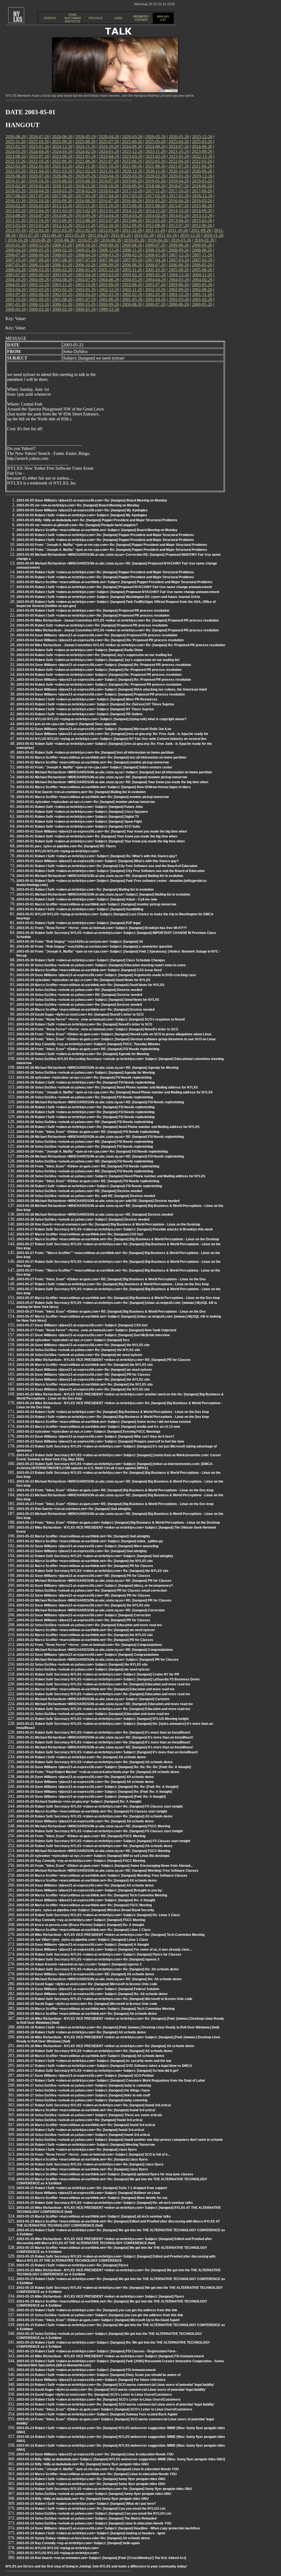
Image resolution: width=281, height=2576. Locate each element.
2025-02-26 (16, 146)
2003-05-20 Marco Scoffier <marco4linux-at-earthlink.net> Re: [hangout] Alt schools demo (87, 1880)
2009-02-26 (62, 250)
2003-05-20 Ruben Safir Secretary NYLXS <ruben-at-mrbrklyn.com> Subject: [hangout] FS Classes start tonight (103, 1841)
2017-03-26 (132, 196)
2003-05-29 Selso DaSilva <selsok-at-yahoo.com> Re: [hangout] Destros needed (79, 1005)
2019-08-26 (85, 181)
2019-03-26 (202, 181)
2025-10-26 (39, 142)
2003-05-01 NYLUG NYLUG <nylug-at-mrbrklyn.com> (58, 851)
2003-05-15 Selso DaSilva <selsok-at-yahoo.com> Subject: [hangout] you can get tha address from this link (100, 2315)
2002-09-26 (179, 290)
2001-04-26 (156, 299)
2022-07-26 (109, 161)
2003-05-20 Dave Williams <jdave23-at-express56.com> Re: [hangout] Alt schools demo (85, 1777)
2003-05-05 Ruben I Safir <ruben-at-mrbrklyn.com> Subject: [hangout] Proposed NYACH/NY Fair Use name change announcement (118, 592)
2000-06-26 (179, 304)
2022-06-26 (132, 161)
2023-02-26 (156, 156)
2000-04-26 (16, 309)
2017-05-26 (86, 196)
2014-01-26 (179, 216)
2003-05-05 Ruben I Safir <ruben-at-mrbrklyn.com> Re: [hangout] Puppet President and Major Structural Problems (105, 535)
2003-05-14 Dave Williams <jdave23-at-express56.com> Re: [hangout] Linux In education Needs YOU (95, 2454)
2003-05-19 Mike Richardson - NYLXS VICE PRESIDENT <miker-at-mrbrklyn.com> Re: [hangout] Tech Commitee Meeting (110, 1935)
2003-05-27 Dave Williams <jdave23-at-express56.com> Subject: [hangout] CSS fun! (82, 1325)
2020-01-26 (179, 176)
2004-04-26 (156, 280)
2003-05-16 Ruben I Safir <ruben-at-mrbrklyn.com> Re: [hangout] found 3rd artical (80, 2130)
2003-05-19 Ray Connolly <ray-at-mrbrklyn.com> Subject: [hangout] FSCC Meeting (81, 1920)
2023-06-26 (62, 156)
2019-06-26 (132, 181)
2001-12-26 (179, 294)
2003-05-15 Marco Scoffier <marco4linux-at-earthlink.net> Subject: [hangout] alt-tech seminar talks (94, 2216)
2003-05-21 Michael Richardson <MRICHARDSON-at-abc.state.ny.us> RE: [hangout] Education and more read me (105, 1704)
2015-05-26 (16, 211)
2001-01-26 (16, 304)
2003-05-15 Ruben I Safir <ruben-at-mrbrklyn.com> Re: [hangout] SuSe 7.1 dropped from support (92, 2188)
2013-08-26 (85, 220)
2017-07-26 (39, 196)
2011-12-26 (132, 230)
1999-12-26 (109, 309)
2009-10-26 (85, 245)
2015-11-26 (85, 206)
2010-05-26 (134, 240)
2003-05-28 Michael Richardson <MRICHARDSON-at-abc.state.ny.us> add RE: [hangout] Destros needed (98, 1201)
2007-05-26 (132, 260)
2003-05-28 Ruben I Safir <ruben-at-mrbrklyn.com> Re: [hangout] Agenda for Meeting (83, 1054)
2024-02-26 (86, 151)
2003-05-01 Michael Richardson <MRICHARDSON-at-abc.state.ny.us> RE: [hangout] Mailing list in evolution (100, 876)
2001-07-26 (86, 299)
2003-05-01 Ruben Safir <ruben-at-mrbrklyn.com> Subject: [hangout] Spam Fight (79, 822)
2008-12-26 (109, 250)
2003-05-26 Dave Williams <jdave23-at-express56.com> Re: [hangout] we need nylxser (84, 1370)
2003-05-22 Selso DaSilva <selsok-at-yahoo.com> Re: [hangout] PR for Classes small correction (92, 1591)
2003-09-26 (109, 285)
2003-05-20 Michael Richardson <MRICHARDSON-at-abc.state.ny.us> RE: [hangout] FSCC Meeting (93, 1826)
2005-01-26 (156, 275)
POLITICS (95, 18)
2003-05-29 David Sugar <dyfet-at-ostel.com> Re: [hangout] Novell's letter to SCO (80, 1015)
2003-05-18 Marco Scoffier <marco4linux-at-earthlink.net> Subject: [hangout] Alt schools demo (90, 2056)
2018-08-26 (155, 186)
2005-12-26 (109, 270)
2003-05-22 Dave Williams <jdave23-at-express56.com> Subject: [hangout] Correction (84, 1615)
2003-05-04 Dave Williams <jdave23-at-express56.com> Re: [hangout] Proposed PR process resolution (97, 635)
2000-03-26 (39, 309)
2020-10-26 (179, 171)
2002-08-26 (202, 290)
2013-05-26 (155, 220)
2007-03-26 (179, 260)
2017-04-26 (109, 196)
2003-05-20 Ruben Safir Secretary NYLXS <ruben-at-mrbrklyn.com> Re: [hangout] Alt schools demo (94, 1762)
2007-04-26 (156, 260)
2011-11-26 (155, 230)
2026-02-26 (156, 137)
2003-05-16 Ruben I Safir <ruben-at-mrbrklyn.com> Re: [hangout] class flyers (77, 2150)
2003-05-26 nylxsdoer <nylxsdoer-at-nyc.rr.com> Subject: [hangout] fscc (73, 1340)
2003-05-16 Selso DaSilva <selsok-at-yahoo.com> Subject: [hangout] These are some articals (89, 2115)
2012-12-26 (62, 225)
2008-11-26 (132, 250)
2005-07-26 (16, 275)
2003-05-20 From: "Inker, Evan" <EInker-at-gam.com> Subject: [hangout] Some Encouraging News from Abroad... (105, 1866)
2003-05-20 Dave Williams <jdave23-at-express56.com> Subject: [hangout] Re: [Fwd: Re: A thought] (94, 1792)
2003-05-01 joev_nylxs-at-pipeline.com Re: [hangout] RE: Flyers (66, 846)
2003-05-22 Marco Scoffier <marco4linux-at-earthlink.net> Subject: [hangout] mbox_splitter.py (90, 1541)
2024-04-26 (39, 151)
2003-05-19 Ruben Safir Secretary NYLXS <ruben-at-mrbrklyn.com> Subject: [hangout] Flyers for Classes (99, 1954)
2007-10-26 (16, 260)
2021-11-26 (85, 166)
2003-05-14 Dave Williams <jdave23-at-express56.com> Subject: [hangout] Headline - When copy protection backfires (108, 2528)
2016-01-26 (39, 206)
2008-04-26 (86, 255)
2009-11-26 (62, 245)
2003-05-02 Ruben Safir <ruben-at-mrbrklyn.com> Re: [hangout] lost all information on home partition (95, 753)
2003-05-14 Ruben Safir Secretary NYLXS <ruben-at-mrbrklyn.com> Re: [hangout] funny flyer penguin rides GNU (104, 2489)
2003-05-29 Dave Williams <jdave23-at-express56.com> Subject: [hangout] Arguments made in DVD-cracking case (106, 975)
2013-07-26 (109, 220)
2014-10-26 (179, 211)
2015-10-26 (109, 206)
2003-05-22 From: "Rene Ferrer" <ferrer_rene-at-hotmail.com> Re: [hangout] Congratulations (89, 1645)
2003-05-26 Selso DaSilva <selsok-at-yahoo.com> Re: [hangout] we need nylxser (79, 1355)
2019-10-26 (39, 181)
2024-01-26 (109, 151)
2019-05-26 (155, 181)
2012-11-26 (85, 225)
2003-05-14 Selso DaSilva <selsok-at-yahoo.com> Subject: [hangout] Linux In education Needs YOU (94, 2523)
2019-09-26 (62, 181)
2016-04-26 (179, 201)
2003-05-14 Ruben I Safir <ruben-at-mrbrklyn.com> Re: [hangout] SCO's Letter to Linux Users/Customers (99, 2400)
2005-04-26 (86, 275)
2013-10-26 (39, 220)
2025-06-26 (132, 142)
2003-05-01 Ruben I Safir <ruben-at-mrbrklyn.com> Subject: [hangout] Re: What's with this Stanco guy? (97, 856)
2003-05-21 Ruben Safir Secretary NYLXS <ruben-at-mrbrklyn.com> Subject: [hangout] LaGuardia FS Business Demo (108, 1679)
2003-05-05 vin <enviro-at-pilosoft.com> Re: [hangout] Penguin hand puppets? (77, 525)
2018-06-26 (202, 186)
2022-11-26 (16, 161)
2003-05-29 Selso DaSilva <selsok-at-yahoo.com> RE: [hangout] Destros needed (79, 990)
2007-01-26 (16, 265)
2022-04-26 (179, 161)
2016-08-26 (85, 201)
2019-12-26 (202, 176)
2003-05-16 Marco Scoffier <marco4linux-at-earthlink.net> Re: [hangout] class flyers (82, 2159)
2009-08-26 (132, 245)
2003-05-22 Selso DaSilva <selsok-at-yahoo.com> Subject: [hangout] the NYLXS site (82, 1665)
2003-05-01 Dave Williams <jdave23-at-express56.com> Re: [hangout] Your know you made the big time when (102, 831)
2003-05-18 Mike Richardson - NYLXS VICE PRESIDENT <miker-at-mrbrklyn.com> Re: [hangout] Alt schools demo (105, 2046)
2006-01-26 (86, 270)
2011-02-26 (144, 235)
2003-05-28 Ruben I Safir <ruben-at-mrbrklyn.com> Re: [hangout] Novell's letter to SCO (84, 1024)
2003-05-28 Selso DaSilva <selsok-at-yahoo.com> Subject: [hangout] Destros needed (83, 1219)
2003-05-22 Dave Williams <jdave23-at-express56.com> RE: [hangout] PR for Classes (83, 1576)
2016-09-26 (62, 201)
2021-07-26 (179, 166)
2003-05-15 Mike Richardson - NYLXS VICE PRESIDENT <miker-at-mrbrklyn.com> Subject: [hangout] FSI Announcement (110, 2356)
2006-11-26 (62, 265)
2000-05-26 (202, 304)
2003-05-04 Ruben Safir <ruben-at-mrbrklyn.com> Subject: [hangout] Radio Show (80, 650)
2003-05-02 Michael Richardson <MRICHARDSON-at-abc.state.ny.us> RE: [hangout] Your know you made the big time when (112, 782)
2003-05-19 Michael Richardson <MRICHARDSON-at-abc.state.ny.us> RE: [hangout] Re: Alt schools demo (99, 1979)
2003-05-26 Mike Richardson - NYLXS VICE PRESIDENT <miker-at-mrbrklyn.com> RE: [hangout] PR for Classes (104, 1360)
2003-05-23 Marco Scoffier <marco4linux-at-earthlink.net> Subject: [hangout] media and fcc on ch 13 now (98, 1427)
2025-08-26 (85, 142)
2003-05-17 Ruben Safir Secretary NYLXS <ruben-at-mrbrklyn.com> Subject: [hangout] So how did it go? (98, 2071)
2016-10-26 (39, 201)
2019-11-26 (16, 181)
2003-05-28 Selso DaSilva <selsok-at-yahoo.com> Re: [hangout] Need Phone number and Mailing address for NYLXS (107, 1087)
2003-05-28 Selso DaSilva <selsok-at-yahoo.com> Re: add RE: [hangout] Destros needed (86, 1196)
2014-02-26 (156, 216)
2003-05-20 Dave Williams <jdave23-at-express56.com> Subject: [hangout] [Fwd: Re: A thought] (91, 1797)
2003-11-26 (62, 285)
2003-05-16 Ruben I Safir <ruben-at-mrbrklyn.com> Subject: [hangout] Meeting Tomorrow (86, 2145)
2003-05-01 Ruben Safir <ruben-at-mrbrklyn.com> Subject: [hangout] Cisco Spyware (82, 812)
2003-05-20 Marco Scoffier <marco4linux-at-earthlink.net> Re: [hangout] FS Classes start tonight (92, 1811)
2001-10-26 (16, 299)
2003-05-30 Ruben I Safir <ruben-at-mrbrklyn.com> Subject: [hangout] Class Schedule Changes (91, 960)
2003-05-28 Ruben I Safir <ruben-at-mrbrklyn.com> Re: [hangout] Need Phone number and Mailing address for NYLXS (108, 1127)
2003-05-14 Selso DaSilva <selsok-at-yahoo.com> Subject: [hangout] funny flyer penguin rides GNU (94, 2494)
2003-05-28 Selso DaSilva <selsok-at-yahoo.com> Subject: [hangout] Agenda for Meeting (86, 1073)
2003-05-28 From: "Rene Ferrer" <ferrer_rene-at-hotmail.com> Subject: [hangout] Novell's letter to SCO (97, 1029)
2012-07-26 (179, 225)
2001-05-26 (132, 299)
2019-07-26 (109, 181)
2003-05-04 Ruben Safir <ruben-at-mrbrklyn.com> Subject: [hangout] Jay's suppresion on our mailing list (98, 660)
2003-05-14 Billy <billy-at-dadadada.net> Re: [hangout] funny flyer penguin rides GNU (83, 2464)
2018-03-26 (62, 191)
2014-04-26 (109, 216)
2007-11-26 (202, 255)
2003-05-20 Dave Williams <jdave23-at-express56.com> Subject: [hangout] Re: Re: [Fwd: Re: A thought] (97, 1787)
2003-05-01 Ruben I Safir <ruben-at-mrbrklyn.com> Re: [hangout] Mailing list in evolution (85, 890)
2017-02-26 (156, 196)
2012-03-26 (62, 230)
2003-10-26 (85, 285)
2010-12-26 (190, 235)
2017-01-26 (179, 196)
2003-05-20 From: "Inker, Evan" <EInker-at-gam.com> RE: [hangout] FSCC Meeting (81, 1836)
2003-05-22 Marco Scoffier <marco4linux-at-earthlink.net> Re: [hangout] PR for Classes (85, 1566)
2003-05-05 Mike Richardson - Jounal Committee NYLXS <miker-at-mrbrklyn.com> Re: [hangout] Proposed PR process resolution (118, 620)
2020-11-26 (155, 171)
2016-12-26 (202, 196)
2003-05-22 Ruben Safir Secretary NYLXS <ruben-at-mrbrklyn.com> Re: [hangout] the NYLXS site (92, 1571)
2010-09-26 (41, 240)
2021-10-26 (109, 166)
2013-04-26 (179, 220)
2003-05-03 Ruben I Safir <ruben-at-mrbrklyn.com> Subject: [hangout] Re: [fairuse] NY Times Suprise (95, 704)
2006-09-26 (109, 265)
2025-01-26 (39, 146)
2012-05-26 (16, 230)
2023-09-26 (202, 151)
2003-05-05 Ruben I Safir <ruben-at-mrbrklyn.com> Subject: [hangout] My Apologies (82, 515)
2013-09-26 (62, 220)
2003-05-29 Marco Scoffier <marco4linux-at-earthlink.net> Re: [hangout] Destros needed (85, 1010)
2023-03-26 (132, 156)
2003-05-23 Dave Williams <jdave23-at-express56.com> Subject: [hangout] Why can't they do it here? (95, 1437)
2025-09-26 (62, 142)
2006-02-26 (62, 270)
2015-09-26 (132, 206)
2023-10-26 (179, 151)
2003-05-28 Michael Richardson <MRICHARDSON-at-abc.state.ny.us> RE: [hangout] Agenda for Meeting (97, 1068)
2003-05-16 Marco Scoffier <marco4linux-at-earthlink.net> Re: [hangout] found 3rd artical (86, 2110)
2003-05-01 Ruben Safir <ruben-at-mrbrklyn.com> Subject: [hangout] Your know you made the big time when (101, 841)
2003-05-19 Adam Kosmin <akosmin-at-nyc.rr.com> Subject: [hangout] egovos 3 (79, 1964)
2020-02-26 (156, 176)
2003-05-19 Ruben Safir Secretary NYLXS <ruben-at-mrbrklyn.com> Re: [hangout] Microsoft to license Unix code (104, 1999)
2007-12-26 (179, 255)
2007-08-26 (62, 260)
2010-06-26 (111, 240)
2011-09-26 (201, 230)
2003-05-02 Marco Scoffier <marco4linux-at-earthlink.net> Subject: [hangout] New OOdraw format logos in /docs (104, 787)
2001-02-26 (202, 299)
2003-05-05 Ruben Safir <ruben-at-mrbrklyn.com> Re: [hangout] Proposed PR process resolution (92, 625)
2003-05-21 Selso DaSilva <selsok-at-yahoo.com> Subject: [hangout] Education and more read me (93, 1714)
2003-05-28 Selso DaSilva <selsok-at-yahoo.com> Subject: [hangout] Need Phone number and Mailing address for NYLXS (111, 1176)
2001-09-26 (39, 299)
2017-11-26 (155, 191)
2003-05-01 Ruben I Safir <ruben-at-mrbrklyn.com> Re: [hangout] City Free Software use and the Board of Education (107, 866)
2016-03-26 (202, 201)
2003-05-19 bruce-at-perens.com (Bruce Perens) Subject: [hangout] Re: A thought (80, 1925)
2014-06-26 (62, 216)
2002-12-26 (109, 290)
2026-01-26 (179, 137)
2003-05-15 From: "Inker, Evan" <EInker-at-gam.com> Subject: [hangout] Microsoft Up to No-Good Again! (98, 2320)
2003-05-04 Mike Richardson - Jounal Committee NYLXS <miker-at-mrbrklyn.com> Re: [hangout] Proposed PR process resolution (118, 630)
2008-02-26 (132, 255)
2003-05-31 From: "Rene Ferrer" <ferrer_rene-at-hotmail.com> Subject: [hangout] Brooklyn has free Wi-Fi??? (102, 928)
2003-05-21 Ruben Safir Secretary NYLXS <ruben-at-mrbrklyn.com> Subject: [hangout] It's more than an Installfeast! (107, 1752)
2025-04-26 (179, 142)
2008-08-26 (202, 250)
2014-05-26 (86, 216)
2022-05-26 (155, 161)
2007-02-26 (202, 260)
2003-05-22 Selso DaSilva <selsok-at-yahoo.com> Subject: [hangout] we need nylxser (83, 1669)
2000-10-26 (85, 304)
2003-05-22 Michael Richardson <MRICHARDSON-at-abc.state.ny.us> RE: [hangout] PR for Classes (94, 1581)
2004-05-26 (132, 280)
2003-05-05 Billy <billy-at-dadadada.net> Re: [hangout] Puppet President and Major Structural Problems (97, 520)
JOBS (118, 18)
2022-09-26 (62, 161)
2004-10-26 (16, 280)
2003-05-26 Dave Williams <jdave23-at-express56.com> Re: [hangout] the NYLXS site (83, 1345)
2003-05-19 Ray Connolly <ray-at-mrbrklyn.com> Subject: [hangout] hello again (78, 2543)
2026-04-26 (109, 137)
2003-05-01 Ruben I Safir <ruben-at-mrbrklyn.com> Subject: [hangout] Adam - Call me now (87, 899)
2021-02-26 (86, 171)
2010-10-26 (18, 240)
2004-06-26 (109, 280)
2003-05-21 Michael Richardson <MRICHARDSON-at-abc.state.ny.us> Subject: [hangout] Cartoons (93, 1699)
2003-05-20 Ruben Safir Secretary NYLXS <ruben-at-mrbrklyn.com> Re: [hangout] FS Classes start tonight (100, 1806)
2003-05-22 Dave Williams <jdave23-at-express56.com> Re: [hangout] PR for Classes (83, 1620)
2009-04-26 (16, 250)
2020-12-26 (132, 171)
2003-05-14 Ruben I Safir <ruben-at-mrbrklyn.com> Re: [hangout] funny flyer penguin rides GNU (91, 2479)
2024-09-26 (132, 146)
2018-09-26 (132, 186)
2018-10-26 (109, 186)
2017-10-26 (179, 191)
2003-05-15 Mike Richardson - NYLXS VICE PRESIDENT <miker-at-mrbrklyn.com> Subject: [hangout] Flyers (100, 2296)
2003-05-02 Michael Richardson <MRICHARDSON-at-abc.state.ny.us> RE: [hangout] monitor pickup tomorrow (102, 777)
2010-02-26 (204, 240)
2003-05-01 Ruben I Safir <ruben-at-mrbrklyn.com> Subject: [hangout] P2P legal (78, 923)
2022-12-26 (202, 156)
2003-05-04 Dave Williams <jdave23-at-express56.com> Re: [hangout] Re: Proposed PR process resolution (100, 640)
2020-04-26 (109, 176)
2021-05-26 (16, 171)
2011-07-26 (29, 235)
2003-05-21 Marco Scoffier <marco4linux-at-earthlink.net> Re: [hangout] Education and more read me (95, 1689)
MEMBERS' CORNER (141, 18)
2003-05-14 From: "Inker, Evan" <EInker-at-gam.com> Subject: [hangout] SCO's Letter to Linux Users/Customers (104, 2409)
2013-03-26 (202, 220)
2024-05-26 (16, 151)
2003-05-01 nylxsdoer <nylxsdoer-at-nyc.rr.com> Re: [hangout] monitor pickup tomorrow (86, 802)
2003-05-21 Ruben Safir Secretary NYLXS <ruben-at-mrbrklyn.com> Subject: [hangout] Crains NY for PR (98, 1674)
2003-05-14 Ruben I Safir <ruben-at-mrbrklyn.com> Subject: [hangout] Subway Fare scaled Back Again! (97, 2414)
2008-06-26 (39, 255)
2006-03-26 (39, 270)
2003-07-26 (155, 285)
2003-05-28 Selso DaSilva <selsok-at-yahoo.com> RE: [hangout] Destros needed (79, 1191)
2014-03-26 (132, 216)
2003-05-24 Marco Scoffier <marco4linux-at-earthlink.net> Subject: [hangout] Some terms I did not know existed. (104, 1422)
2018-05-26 (16, 191)
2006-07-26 (155, 265)
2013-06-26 (132, 220)
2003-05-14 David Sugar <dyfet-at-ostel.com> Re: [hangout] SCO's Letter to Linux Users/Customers (94, 2395)
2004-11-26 (202, 275)
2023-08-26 (16, 156)
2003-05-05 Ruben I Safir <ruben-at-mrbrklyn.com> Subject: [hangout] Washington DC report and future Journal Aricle (108, 597)
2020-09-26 (202, 171)
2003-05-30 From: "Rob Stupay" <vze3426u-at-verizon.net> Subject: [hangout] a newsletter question (94, 947)
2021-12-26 (62, 166)
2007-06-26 (109, 260)
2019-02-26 (16, 186)
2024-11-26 (85, 146)
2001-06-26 (109, 299)
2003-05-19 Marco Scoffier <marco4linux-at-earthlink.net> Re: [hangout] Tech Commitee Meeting (92, 1895)
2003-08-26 (132, 285)
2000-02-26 (62, 309)
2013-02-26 (16, 225)
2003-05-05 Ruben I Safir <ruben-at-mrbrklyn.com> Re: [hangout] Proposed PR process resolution (93, 611)
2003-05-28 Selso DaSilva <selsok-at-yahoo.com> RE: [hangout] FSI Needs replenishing (85, 1122)
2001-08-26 (62, 299)
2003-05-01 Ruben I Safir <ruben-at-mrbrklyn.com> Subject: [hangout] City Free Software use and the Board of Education (111, 871)
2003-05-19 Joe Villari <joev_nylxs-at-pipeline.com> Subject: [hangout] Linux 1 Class (82, 1940)
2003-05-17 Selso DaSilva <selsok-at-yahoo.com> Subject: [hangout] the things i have (83, 2090)
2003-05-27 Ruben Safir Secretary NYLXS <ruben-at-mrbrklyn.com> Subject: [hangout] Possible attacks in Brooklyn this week (115, 1229)
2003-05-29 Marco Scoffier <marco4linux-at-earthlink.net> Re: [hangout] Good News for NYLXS (90, 985)
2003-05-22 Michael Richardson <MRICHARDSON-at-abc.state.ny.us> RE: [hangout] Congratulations (95, 1650)
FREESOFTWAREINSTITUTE (73, 18)
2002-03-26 (109, 294)
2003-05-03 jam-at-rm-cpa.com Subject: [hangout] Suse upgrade (67, 724)
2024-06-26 (202, 146)
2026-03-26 (132, 137)
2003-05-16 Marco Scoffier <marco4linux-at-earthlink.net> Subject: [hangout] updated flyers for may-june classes (105, 2174)
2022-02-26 (16, 166)
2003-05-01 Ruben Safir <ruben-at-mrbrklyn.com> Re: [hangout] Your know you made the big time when (97, 836)
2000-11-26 (62, 304)
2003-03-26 (39, 290)
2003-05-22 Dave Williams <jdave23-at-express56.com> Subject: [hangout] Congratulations (88, 1655)
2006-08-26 (132, 265)
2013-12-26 (202, 216)
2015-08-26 (155, 206)
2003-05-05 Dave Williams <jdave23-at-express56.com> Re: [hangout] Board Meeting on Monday (92, 500)
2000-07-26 (155, 304)
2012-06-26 (202, 225)
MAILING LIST (163, 18)
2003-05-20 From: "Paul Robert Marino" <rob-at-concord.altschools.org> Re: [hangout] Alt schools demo (98, 1772)
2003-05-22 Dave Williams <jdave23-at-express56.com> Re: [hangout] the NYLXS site (83, 1605)
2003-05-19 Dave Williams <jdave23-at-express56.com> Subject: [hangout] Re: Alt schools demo (92, 1994)
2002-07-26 (16, 294)
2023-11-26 (155, 151)
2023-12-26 (132, 151)
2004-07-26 (86, 280)
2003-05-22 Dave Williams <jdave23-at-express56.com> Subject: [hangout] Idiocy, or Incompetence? (95, 1586)
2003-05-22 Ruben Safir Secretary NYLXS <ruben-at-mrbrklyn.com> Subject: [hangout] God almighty (95, 1556)
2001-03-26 (179, 299)
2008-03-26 (109, 255)
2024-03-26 (62, 151)
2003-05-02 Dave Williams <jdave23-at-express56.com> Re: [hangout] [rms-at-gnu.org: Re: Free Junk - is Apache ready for (112, 734)
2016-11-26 (16, 201)
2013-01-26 (39, 225)
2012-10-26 (109, 225)
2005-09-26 (179, 270)
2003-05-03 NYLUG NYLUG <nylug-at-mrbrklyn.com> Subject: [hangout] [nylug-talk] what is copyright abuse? (102, 719)
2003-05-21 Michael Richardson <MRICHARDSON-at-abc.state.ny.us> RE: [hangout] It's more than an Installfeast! (105, 1737)
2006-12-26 (39, 265)
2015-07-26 (179, 206)
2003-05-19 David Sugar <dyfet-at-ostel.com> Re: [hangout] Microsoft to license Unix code (87, 1984)
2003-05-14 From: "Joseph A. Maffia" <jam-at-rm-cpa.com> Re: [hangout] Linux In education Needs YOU (98, 2469)
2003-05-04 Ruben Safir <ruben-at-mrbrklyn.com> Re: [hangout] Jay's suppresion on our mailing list (94, 655)
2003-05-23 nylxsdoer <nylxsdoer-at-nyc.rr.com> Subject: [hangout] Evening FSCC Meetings (88, 1432)
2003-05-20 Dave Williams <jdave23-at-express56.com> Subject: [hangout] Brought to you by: (90, 1890)
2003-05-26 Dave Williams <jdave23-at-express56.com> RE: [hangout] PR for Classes (83, 1375)
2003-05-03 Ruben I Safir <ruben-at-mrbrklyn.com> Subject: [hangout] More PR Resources (87, 699)
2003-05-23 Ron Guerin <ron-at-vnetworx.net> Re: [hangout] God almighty (74, 1509)
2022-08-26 (85, 161)
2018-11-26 (85, 186)
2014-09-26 (202, 211)
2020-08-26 (16, 176)
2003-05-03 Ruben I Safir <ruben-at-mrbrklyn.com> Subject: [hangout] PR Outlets (80, 714)
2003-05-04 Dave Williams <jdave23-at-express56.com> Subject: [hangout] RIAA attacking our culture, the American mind (112, 689)
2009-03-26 (39, 250)
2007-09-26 (39, 260)
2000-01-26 (86, 309)
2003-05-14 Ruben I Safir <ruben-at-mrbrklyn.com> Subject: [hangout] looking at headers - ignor (91, 2533)
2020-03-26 (132, 176)
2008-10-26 (155, 250)
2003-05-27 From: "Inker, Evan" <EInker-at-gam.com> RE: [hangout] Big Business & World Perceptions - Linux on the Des (111, 1279)
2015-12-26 (62, 206)
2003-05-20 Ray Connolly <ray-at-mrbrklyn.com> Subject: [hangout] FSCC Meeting (81, 1861)
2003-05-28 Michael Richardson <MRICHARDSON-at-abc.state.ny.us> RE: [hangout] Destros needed (95, 1215)
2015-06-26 (202, 206)
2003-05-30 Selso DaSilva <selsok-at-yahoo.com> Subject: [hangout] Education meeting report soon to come (101, 965)
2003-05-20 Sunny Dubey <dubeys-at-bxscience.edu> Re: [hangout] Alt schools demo (83, 2538)
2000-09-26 (109, 304)
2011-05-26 (75, 235)
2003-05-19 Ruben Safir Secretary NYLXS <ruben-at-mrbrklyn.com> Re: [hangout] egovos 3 (88, 1959)
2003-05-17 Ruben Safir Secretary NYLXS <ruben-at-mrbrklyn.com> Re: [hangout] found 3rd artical (94, 2105)
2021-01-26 (109, 171)
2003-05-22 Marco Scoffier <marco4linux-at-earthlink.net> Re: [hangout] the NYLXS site (85, 1561)
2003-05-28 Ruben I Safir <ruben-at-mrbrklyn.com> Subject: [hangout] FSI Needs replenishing (89, 1186)
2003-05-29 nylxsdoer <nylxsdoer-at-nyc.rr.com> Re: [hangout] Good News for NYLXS (83, 980)
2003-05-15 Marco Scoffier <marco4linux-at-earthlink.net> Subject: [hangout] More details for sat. (92, 2198)
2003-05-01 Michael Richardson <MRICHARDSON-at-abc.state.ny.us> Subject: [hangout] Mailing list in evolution (103, 894)
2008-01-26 (156, 255)
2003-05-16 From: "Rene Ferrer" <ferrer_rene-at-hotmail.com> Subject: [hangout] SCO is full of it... (93, 2155)
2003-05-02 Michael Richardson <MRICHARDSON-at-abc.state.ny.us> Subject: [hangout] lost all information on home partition (114, 772)
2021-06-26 (202, 166)
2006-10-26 (85, 265)
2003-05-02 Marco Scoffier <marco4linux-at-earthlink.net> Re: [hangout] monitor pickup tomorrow (93, 762)
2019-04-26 (179, 181)
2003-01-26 (86, 290)
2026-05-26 (86, 137)
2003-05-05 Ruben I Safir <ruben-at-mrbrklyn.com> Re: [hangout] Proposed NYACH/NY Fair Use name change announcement (114, 587)
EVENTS (50, 18)
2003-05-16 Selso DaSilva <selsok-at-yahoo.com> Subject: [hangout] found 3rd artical (83, 2135)
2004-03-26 (179, 280)
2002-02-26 (132, 294)
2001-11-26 (202, 294)
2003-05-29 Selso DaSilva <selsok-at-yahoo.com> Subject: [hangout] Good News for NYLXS (88, 1000)
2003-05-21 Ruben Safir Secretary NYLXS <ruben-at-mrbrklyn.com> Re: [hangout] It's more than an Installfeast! (103, 1732)
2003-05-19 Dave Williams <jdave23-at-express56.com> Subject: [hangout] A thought (83, 1945)
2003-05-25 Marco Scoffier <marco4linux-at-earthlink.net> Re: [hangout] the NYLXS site (85, 1384)
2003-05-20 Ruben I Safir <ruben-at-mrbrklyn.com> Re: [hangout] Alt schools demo (81, 1757)
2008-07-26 (16, 255)
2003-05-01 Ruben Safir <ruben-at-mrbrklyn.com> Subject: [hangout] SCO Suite (78, 827)
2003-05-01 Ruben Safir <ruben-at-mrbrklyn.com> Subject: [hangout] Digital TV (78, 817)
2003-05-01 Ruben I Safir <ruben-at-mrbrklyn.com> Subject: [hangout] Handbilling (80, 909)
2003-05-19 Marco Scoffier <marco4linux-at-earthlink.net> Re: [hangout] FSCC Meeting (84, 1905)
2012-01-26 (109, 230)
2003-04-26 (16, 290)
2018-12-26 (62, 186)
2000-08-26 (132, 304)
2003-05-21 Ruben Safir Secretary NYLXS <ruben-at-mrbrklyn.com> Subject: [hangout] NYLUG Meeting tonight (103, 1719)
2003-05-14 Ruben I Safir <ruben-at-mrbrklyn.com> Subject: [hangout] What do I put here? (86, 2504)
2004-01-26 (16, 285)
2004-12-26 (179, 275)
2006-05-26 (202, 265)
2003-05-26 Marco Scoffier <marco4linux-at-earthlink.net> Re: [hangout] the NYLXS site (85, 1365)
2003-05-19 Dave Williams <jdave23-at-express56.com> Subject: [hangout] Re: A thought (86, 1900)
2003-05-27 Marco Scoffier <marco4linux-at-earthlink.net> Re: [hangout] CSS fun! (80, 1234)
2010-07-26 (88, 240)
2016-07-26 (109, 201)
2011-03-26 (121, 235)
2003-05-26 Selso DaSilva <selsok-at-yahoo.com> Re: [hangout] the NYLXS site (78, 1350)
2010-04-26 (158, 240)
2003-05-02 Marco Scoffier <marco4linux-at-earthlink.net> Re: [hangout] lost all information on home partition (101, 757)
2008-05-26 (62, 255)
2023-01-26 (179, 156)
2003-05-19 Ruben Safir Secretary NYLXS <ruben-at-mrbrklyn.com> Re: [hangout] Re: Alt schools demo (98, 1969)
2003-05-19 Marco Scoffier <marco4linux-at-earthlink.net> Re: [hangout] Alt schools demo (87, 2014)
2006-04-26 (16, 270)
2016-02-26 (16, 206)
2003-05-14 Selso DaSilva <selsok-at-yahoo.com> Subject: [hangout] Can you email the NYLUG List (94, 2514)
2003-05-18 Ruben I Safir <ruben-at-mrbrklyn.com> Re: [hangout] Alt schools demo (81, 2032)
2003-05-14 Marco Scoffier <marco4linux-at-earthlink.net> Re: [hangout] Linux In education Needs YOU (97, 2474)
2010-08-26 (64, 240)
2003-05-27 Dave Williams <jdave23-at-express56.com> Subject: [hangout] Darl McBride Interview (93, 1335)
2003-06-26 (179, 285)
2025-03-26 (202, 142)
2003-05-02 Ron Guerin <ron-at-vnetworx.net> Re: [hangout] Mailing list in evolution (81, 792)
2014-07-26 (39, 216)
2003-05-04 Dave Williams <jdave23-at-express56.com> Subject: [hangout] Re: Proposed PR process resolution (104, 665)
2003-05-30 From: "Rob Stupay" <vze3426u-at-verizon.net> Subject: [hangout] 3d (80, 942)
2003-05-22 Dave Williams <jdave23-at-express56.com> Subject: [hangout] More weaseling (87, 1546)
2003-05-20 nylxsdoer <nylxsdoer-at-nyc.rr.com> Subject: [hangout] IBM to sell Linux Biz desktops (93, 1856)
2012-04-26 (39, 230)
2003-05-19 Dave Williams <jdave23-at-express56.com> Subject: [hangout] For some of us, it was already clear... (104, 1950)
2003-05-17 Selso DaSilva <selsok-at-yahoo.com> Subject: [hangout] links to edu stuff (83, 2095)
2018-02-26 (86, 191)
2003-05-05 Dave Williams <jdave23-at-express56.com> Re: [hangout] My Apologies (82, 510)
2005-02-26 (132, 275)
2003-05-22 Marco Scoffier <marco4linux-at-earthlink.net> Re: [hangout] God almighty (83, 1536)
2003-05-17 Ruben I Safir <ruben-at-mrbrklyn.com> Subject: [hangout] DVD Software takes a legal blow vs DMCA (104, 2066)
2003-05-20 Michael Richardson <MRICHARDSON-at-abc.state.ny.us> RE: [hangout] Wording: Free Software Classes (107, 1871)
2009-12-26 (39, 245)
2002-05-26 (62, 294)
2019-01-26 (39, 186)
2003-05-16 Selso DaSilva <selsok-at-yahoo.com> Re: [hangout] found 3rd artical (79, 2120)
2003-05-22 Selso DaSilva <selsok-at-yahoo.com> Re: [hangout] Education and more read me (89, 1625)
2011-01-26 (167, 235)
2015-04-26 (39, 211)
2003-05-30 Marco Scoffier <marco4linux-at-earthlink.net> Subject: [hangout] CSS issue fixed (89, 970)
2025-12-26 (202, 137)
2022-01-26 (39, 166)
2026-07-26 (39, 137)
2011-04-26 (98, 235)
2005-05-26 (62, 275)
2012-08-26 (155, 225)
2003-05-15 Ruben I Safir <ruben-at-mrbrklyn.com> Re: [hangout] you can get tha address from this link (97, 2310)
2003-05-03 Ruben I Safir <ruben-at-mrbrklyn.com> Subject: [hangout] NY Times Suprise (85, 709)
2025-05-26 (155, 142)
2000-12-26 (39, 304)
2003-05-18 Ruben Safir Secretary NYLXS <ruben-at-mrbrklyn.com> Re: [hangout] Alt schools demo (94, 2051)
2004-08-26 (62, 280)
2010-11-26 (213, 235)
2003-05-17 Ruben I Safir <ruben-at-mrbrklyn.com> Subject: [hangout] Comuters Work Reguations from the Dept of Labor (111, 2081)
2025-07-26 (109, 142)
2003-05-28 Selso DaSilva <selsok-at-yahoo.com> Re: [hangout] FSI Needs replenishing (85, 1097)
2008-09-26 (179, 250)
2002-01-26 (156, 294)
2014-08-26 (16, 216)
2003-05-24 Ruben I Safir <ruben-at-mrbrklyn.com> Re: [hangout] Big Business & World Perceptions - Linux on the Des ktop (113, 1412)
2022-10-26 (39, 161)
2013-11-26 (16, 220)
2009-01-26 (86, 250)
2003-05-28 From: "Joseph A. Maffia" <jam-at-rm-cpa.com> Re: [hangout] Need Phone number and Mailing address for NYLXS (115, 1092)
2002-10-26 (155, 290)
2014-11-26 (155, 211)
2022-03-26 (202, 161)
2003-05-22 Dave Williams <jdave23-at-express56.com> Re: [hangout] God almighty (82, 1551)
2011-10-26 (178, 230)
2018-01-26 (109, 191)
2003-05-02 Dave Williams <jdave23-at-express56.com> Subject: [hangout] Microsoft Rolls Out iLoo (94, 729)
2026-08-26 (16, 137)
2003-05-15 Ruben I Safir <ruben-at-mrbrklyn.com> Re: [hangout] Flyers (72, 2265)
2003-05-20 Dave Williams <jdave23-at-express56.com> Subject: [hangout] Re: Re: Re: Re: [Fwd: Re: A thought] (104, 1767)
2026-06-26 (62, 137)
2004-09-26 (39, 280)
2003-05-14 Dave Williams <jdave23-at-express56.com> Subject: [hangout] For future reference (91, 2380)
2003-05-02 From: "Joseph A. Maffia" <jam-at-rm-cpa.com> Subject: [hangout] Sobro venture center (94, 767)
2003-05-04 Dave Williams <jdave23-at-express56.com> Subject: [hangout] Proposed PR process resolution (101, 694)
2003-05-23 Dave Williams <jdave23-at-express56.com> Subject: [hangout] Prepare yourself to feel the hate (100, 1441)
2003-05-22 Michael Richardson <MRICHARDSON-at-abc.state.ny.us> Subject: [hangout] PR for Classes (98, 1660)
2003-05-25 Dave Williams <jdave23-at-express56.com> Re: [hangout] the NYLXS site (83, 1389)
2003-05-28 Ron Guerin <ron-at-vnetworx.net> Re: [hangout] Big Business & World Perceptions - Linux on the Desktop (108, 1224)
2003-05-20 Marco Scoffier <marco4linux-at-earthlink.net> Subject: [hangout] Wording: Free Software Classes (102, 1876)
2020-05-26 (86, 176)
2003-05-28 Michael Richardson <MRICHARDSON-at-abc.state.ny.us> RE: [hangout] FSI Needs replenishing (100, 1102)
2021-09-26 (132, 166)
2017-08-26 (16, 196)
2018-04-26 (39, 191)
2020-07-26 (39, 176)
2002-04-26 (86, 294)
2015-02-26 (86, 211)
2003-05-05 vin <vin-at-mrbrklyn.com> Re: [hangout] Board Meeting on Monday (78, 505)
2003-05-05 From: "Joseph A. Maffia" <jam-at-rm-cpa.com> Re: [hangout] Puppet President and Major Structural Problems (112, 545)
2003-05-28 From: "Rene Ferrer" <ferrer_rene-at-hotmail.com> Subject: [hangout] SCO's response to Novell (101, 1019)
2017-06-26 (62, 196)
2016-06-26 (132, 201)
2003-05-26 (202, 285)
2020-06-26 (62, 176)
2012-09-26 (132, 225)
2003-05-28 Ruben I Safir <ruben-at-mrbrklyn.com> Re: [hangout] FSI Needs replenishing (85, 1082)
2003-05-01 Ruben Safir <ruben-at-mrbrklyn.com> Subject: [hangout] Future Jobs (80, 807)
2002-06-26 (39, 294)
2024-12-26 (62, 146)
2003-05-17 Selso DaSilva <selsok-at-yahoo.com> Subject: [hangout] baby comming (82, 2100)
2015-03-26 (62, 211)
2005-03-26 (109, 275)
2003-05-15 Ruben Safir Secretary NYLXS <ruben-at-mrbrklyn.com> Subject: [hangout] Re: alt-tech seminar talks (105, 2203)
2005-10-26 (155, 270)
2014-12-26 (132, 211)
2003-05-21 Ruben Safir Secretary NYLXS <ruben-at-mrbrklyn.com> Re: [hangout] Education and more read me (103, 1684)
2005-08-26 (202, 270)
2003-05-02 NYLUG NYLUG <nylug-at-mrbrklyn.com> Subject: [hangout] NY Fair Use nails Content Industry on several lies (112, 739)
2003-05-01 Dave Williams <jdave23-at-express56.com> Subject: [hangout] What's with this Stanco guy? (98, 861)
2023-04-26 (109, 156)
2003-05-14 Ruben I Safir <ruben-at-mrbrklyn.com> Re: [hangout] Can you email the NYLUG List (91, 2509)
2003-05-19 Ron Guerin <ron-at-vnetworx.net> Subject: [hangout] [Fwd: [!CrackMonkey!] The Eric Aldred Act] (101, 2558)
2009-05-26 (202, 245)
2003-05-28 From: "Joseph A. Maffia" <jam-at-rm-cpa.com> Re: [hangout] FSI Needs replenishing (92, 1152)
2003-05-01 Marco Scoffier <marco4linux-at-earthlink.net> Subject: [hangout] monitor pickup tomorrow (96, 904)
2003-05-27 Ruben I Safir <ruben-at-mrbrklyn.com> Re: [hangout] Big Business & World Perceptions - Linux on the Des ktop (113, 1284)
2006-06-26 (179, 265)
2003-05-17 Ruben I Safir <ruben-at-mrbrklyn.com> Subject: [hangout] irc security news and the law (94, 2061)
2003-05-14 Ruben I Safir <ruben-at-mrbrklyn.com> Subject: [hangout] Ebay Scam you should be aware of (99, 2375)
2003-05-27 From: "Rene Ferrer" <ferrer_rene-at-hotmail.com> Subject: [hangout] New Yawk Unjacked (96, 1330)
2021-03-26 (62, 171)
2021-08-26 (155, 166)
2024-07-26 (179, 146)
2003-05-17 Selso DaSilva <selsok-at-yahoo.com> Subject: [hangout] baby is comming (84, 2085)
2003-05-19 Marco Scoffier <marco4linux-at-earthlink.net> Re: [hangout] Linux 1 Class (84, 1930)
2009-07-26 (155, 245)
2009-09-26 (109, 245)
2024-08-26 (155, 146)
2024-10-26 (109, 146)
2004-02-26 (202, 280)
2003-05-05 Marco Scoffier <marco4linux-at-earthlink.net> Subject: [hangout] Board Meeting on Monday (97, 530)
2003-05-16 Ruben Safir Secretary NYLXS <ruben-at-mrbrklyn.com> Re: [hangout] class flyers (90, 2164)
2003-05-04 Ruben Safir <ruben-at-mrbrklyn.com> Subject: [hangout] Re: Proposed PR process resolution (99, 670)
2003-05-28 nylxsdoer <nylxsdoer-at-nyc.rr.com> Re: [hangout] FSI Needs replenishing (84, 1078)
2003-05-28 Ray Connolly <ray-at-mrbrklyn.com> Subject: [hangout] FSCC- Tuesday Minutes (88, 1044)
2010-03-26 (181, 240)
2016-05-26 (155, 201)
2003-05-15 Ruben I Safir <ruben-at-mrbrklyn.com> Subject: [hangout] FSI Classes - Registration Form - (97, 2351)
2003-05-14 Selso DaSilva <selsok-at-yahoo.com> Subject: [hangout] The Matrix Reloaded (86, 2518)
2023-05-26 (86, 156)
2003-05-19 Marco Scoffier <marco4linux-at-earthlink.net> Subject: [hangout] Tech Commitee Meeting (95, 2009)
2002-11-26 (132, 290)
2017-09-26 (202, 191)
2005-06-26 (39, 275)
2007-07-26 (86, 260)
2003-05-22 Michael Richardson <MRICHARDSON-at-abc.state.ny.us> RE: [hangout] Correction (91, 1610)
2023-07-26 (39, 156)
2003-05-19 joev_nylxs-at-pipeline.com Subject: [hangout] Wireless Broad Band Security (85, 1910)
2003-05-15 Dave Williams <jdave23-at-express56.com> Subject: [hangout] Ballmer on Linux (88, 2193)
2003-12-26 (39, 285)
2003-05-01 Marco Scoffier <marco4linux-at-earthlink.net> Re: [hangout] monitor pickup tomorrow (93, 797)
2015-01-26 (109, 211)
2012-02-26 (86, 230)
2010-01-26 (16, 245)
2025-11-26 (16, 142)
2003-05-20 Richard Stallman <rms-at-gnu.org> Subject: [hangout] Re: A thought (79, 1802)
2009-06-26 (179, 245)
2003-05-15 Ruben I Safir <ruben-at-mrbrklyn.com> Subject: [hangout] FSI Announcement (86, 2370)
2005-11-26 (132, 270)
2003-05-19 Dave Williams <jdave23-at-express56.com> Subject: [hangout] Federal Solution (88, 1989)
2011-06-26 (52, 235)
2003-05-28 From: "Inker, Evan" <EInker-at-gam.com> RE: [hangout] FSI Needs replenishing (88, 1049)
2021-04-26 (39, 171)
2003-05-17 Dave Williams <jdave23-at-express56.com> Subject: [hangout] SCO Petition (85, 2076)
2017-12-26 (132, 191)
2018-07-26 (179, 186)
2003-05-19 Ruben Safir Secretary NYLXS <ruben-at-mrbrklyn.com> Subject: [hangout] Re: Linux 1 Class (98, 1915)
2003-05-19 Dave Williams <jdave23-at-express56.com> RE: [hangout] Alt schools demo (85, 1974)
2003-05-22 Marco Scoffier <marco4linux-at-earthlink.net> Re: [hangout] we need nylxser (86, 1630)
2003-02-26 (62, 290)
